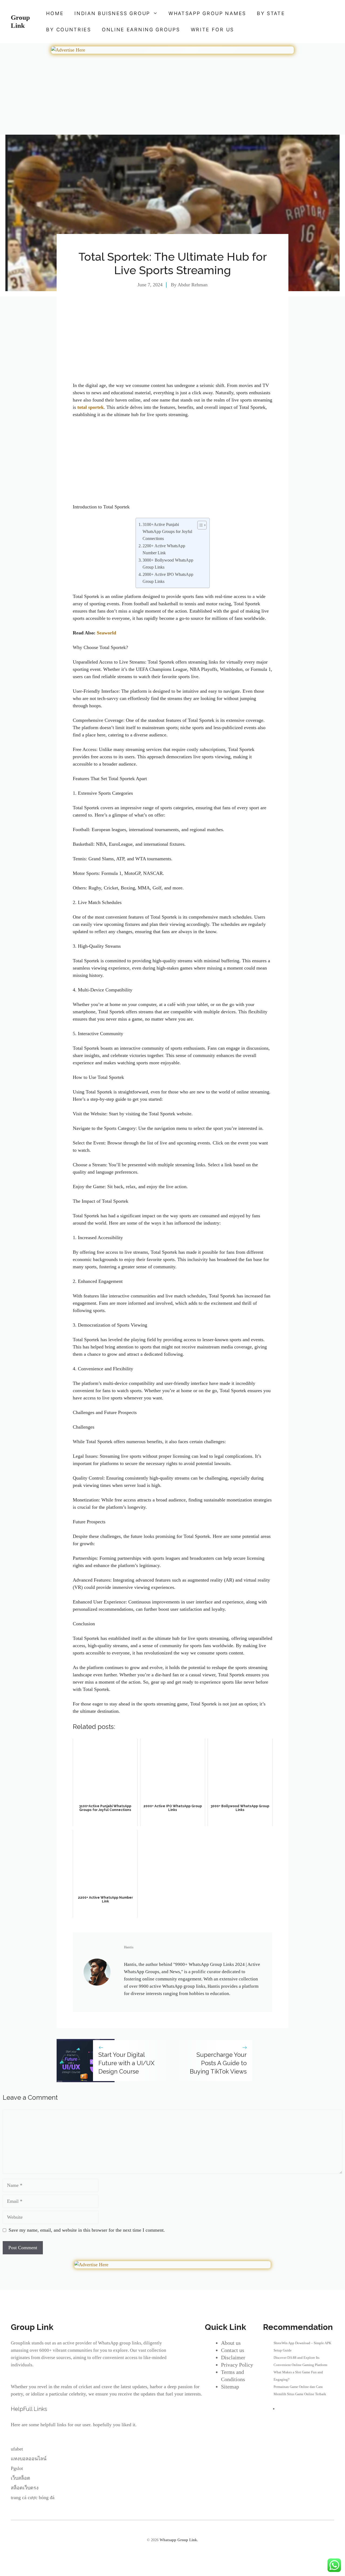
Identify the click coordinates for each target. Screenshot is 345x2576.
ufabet (17, 2449)
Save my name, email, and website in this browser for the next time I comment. (87, 2230)
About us (231, 2343)
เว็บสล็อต (20, 2478)
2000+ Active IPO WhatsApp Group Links (168, 578)
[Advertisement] (172, 95)
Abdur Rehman (193, 285)
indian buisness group (112, 13)
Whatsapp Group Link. (179, 2540)
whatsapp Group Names (207, 13)
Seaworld (106, 633)
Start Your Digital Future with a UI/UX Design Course (126, 2063)
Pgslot (17, 2468)
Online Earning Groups (141, 30)
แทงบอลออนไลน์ (29, 2459)
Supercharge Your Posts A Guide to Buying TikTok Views (218, 2063)
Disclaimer (233, 2357)
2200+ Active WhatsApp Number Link (164, 549)
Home (55, 13)
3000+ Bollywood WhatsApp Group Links (168, 564)
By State (271, 13)
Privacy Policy (237, 2365)
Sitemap (230, 2387)
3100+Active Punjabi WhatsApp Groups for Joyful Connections (167, 532)
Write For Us (212, 30)
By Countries (68, 30)
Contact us (233, 2350)
